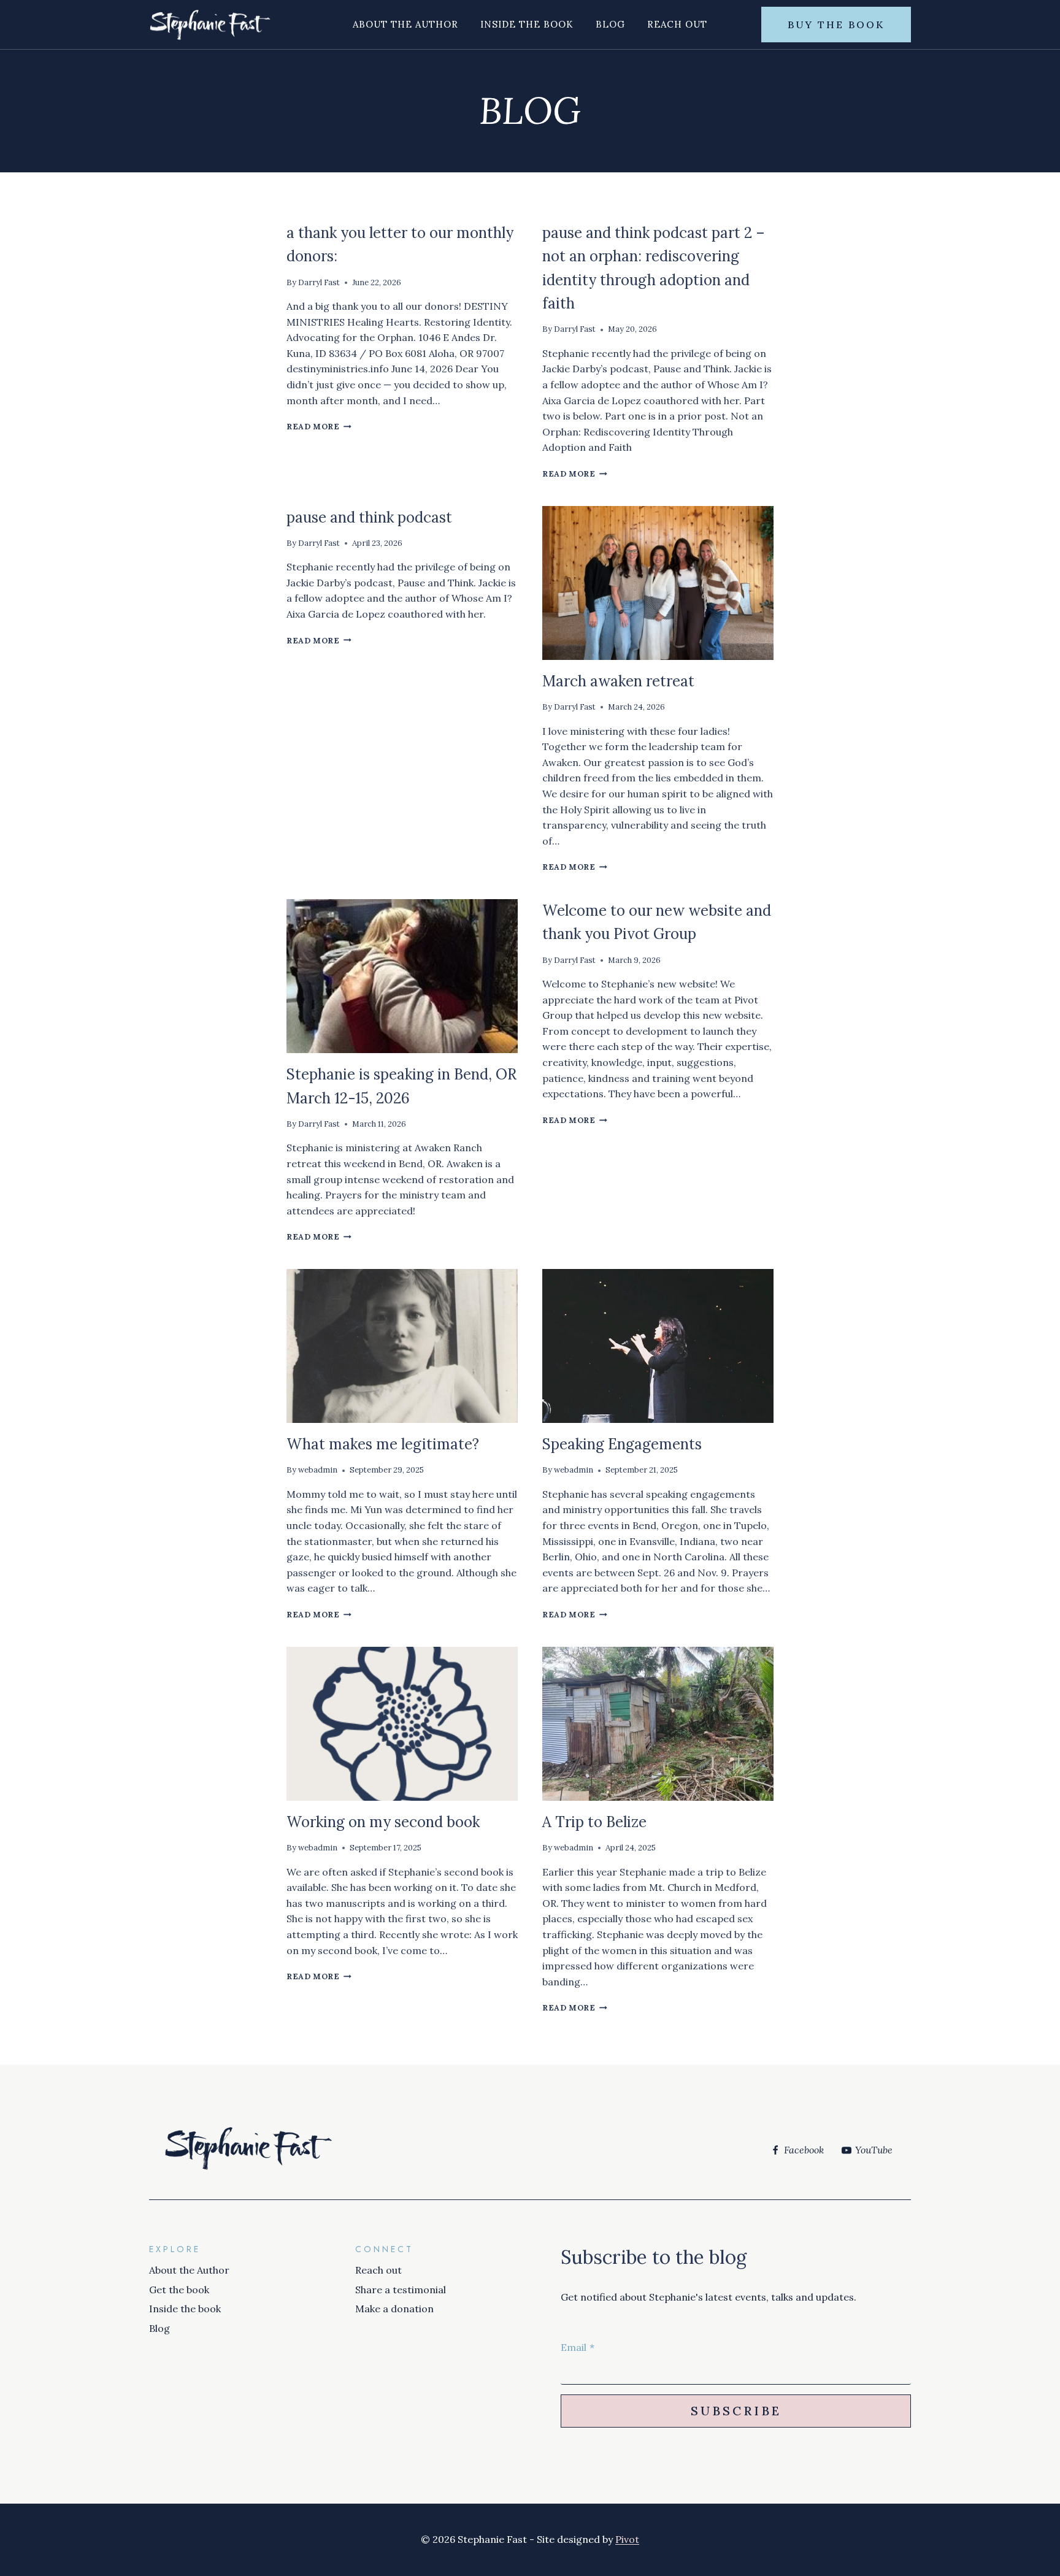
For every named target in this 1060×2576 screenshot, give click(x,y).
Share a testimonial (401, 2290)
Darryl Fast (319, 282)
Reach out (677, 24)
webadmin (318, 1470)
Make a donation (394, 2309)
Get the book (179, 2290)
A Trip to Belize (594, 1822)
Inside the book (527, 24)
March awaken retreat (618, 681)
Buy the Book (836, 25)
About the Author (405, 24)
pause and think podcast (369, 517)
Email (578, 2347)
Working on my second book (383, 1822)
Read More (319, 427)
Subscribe (736, 2411)
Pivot (627, 2539)
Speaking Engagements (622, 1444)
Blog (610, 24)
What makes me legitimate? (383, 1444)
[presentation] (658, 583)
